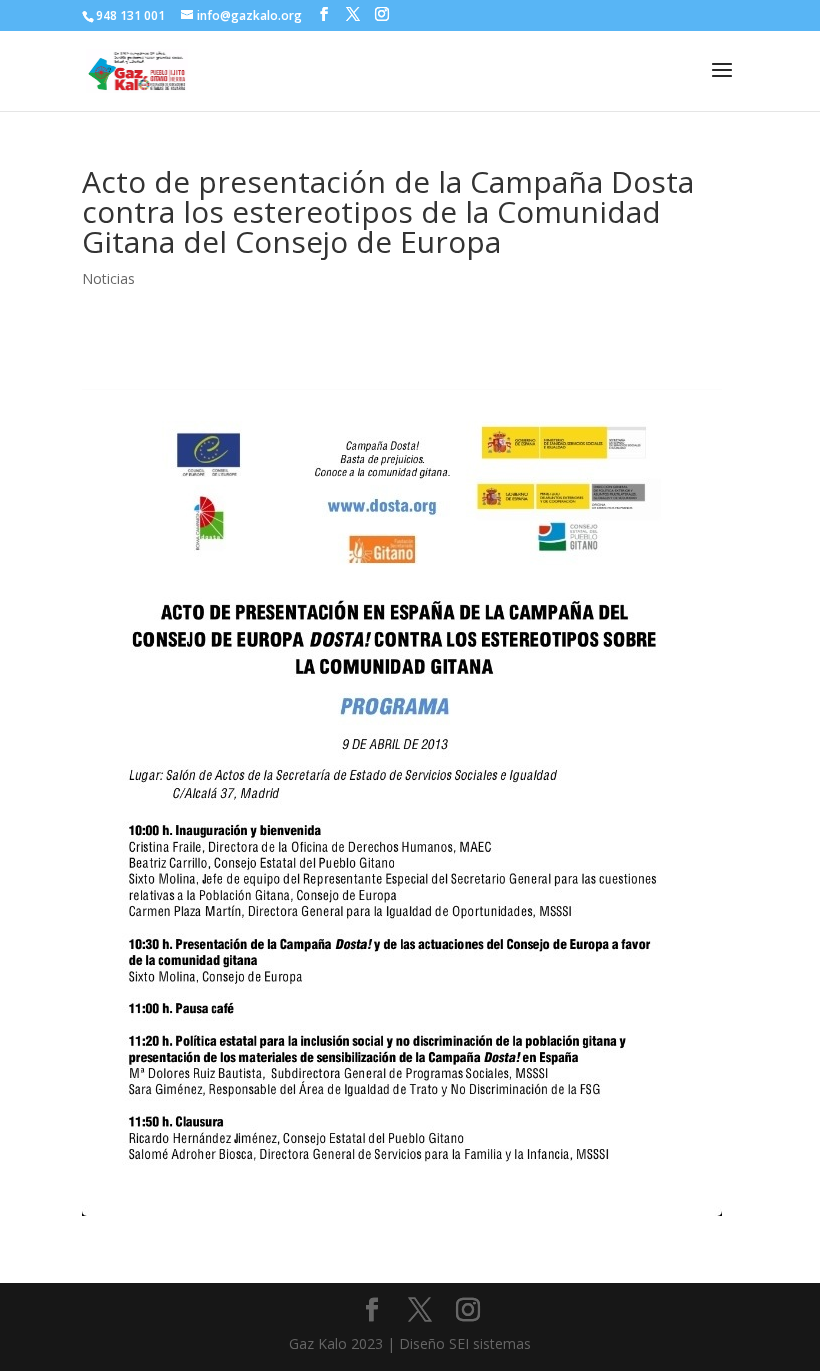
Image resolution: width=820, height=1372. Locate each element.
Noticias (108, 278)
